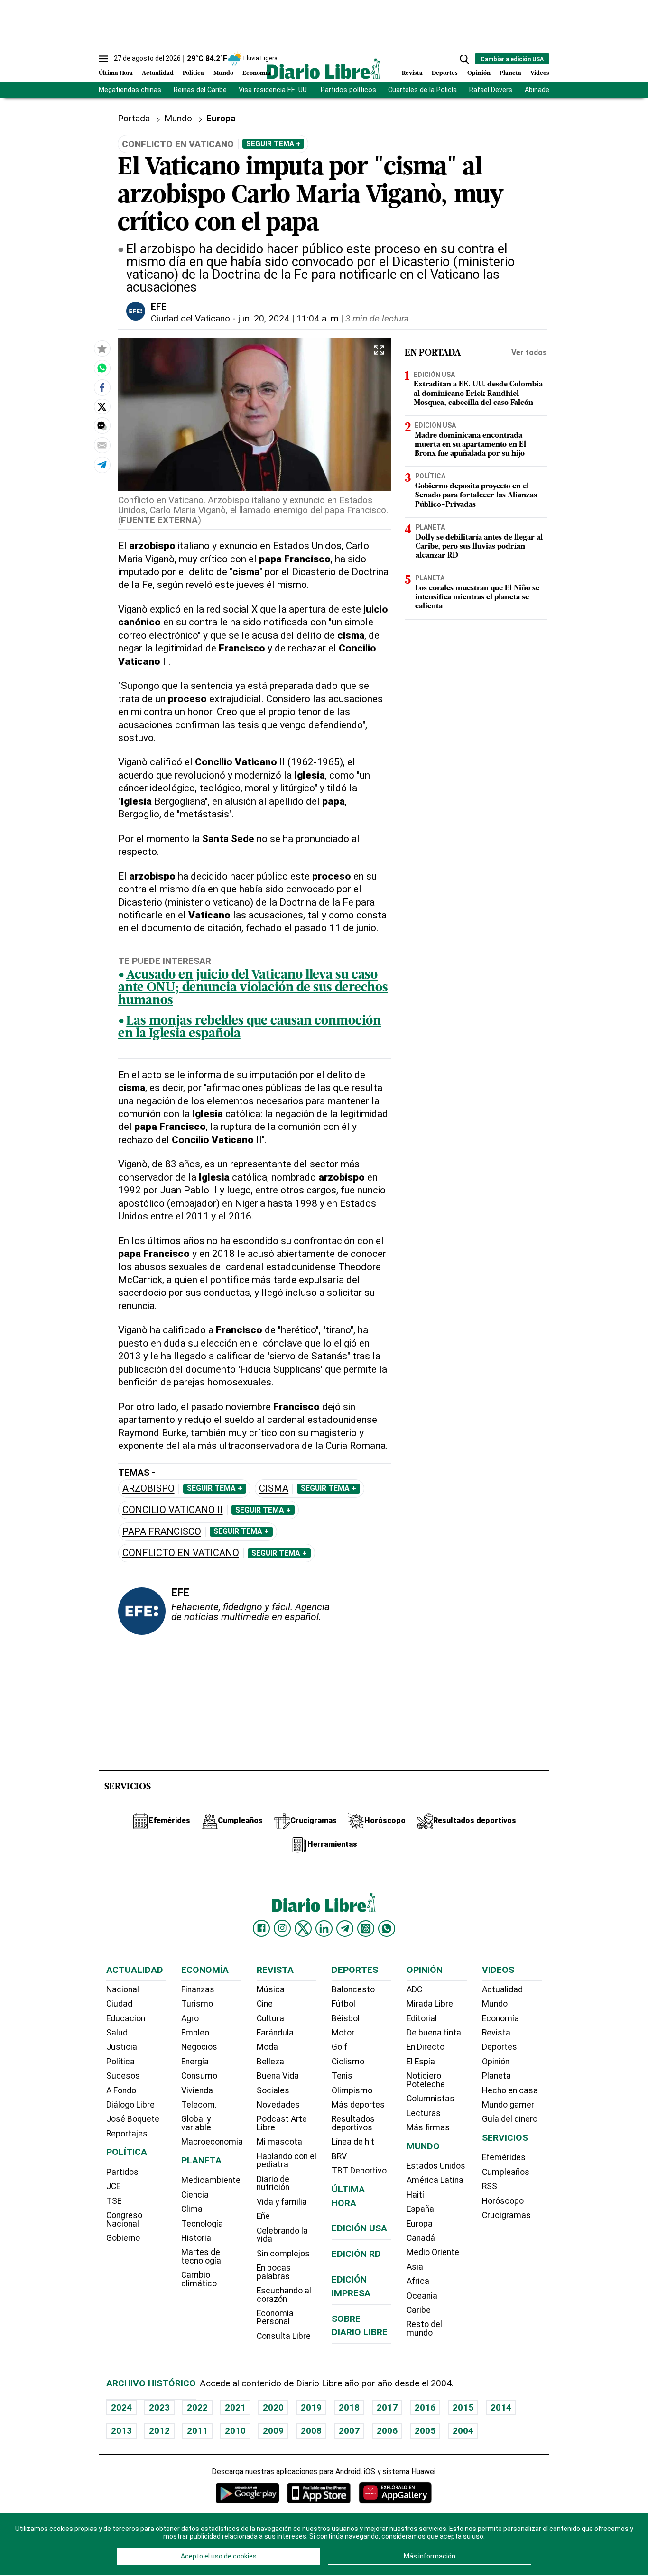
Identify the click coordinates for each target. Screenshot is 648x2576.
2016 (425, 2407)
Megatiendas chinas (130, 90)
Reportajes (127, 2134)
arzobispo (148, 1489)
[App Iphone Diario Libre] (319, 2493)
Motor (343, 2033)
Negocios (199, 2047)
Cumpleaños (506, 2172)
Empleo (195, 2033)
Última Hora (116, 73)
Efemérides (504, 2157)
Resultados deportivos (353, 2123)
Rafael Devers (491, 90)
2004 (463, 2431)
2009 (273, 2431)
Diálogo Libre (130, 2105)
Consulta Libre (284, 2336)
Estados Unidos (436, 2166)
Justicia (122, 2047)
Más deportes (358, 2105)
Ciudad (119, 2004)
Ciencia (195, 2195)
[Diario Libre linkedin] (324, 1928)
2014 (501, 2407)
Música (271, 1989)
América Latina (435, 2180)
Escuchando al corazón (284, 2295)
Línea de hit (353, 2142)
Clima (192, 2209)
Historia (196, 2238)
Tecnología (202, 2224)
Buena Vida (278, 2076)
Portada (134, 118)
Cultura (270, 2018)
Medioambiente (211, 2180)
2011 (197, 2431)
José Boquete (133, 2119)
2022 (197, 2407)
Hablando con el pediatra (287, 2161)
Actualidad (158, 73)
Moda (267, 2047)
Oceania (422, 2296)
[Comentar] (102, 426)
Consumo (199, 2076)
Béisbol (346, 2018)
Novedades (278, 2105)
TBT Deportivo (359, 2171)
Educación (126, 2018)
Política (193, 73)
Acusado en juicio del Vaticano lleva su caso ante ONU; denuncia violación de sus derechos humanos (253, 988)
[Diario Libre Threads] (366, 1928)
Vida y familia (282, 2202)
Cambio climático (199, 2279)
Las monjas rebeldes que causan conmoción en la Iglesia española (250, 1028)
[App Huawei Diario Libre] (395, 2493)
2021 (235, 2407)
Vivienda (197, 2090)
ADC (414, 1989)
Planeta (510, 73)
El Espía (421, 2062)
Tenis (342, 2076)
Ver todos (529, 353)
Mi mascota (279, 2142)
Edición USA (434, 374)
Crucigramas (506, 2215)
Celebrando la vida (282, 2235)
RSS (490, 2186)
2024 (121, 2407)
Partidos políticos (348, 90)
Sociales (273, 2090)
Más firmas (428, 2127)
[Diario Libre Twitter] (303, 1928)
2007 (349, 2431)
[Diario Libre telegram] (345, 1928)
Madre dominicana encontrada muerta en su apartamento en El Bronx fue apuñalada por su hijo (470, 445)
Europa (420, 2224)
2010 (235, 2431)
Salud (117, 2033)
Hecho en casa (510, 2090)
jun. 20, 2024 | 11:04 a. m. (289, 318)
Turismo (197, 2004)
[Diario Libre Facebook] (261, 1928)
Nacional (123, 1989)
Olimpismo (352, 2090)
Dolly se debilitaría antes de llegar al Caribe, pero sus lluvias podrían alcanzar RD (479, 546)
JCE (113, 2186)
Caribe (419, 2310)
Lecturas (424, 2113)
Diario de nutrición (273, 2183)
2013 (121, 2431)
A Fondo (121, 2090)
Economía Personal (275, 2318)
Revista (412, 73)
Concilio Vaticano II (173, 1510)
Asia (415, 2267)
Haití (415, 2195)
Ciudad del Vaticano (190, 318)
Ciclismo (348, 2062)
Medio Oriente (433, 2252)
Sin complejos (283, 2254)
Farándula (275, 2033)
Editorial (422, 2018)
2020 (273, 2407)
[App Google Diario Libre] (248, 2493)
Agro (190, 2018)
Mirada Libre (430, 2004)
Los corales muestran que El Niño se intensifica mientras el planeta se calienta (477, 597)
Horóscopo (503, 2201)
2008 (311, 2431)
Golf (339, 2047)
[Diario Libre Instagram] (282, 1928)
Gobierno (123, 2238)
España (420, 2209)
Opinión (479, 73)
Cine (265, 2004)
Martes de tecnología (201, 2256)
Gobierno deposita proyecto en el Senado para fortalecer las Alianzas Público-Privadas (476, 495)
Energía (195, 2062)
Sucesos (123, 2076)
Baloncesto (353, 1989)
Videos (540, 73)
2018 (349, 2407)
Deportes (445, 73)
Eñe (263, 2216)
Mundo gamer (508, 2105)
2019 (311, 2407)
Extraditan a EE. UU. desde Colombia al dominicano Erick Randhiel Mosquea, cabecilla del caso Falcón (478, 394)
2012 (159, 2431)
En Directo (426, 2047)
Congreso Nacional (124, 2219)
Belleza (270, 2062)
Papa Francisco (162, 1532)
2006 (387, 2431)
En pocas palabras (274, 2272)
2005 (425, 2431)
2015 (463, 2407)
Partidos (122, 2172)
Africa (418, 2281)
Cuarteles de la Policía (422, 90)
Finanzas (198, 1989)
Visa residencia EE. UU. (273, 90)
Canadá (421, 2238)
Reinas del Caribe (200, 90)
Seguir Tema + (273, 144)
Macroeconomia (212, 2142)
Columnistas (430, 2099)
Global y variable (196, 2123)
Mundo (223, 73)
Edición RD (356, 2254)
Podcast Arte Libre (282, 2123)
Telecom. (199, 2105)
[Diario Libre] (324, 69)
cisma (274, 1489)
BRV (339, 2156)
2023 (159, 2407)
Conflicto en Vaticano (181, 1553)
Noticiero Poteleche (426, 2080)
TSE (114, 2201)
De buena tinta (434, 2033)
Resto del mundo (424, 2328)
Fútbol (343, 2004)
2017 (387, 2407)
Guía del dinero (510, 2119)
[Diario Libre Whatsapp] (387, 1928)
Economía (257, 73)
